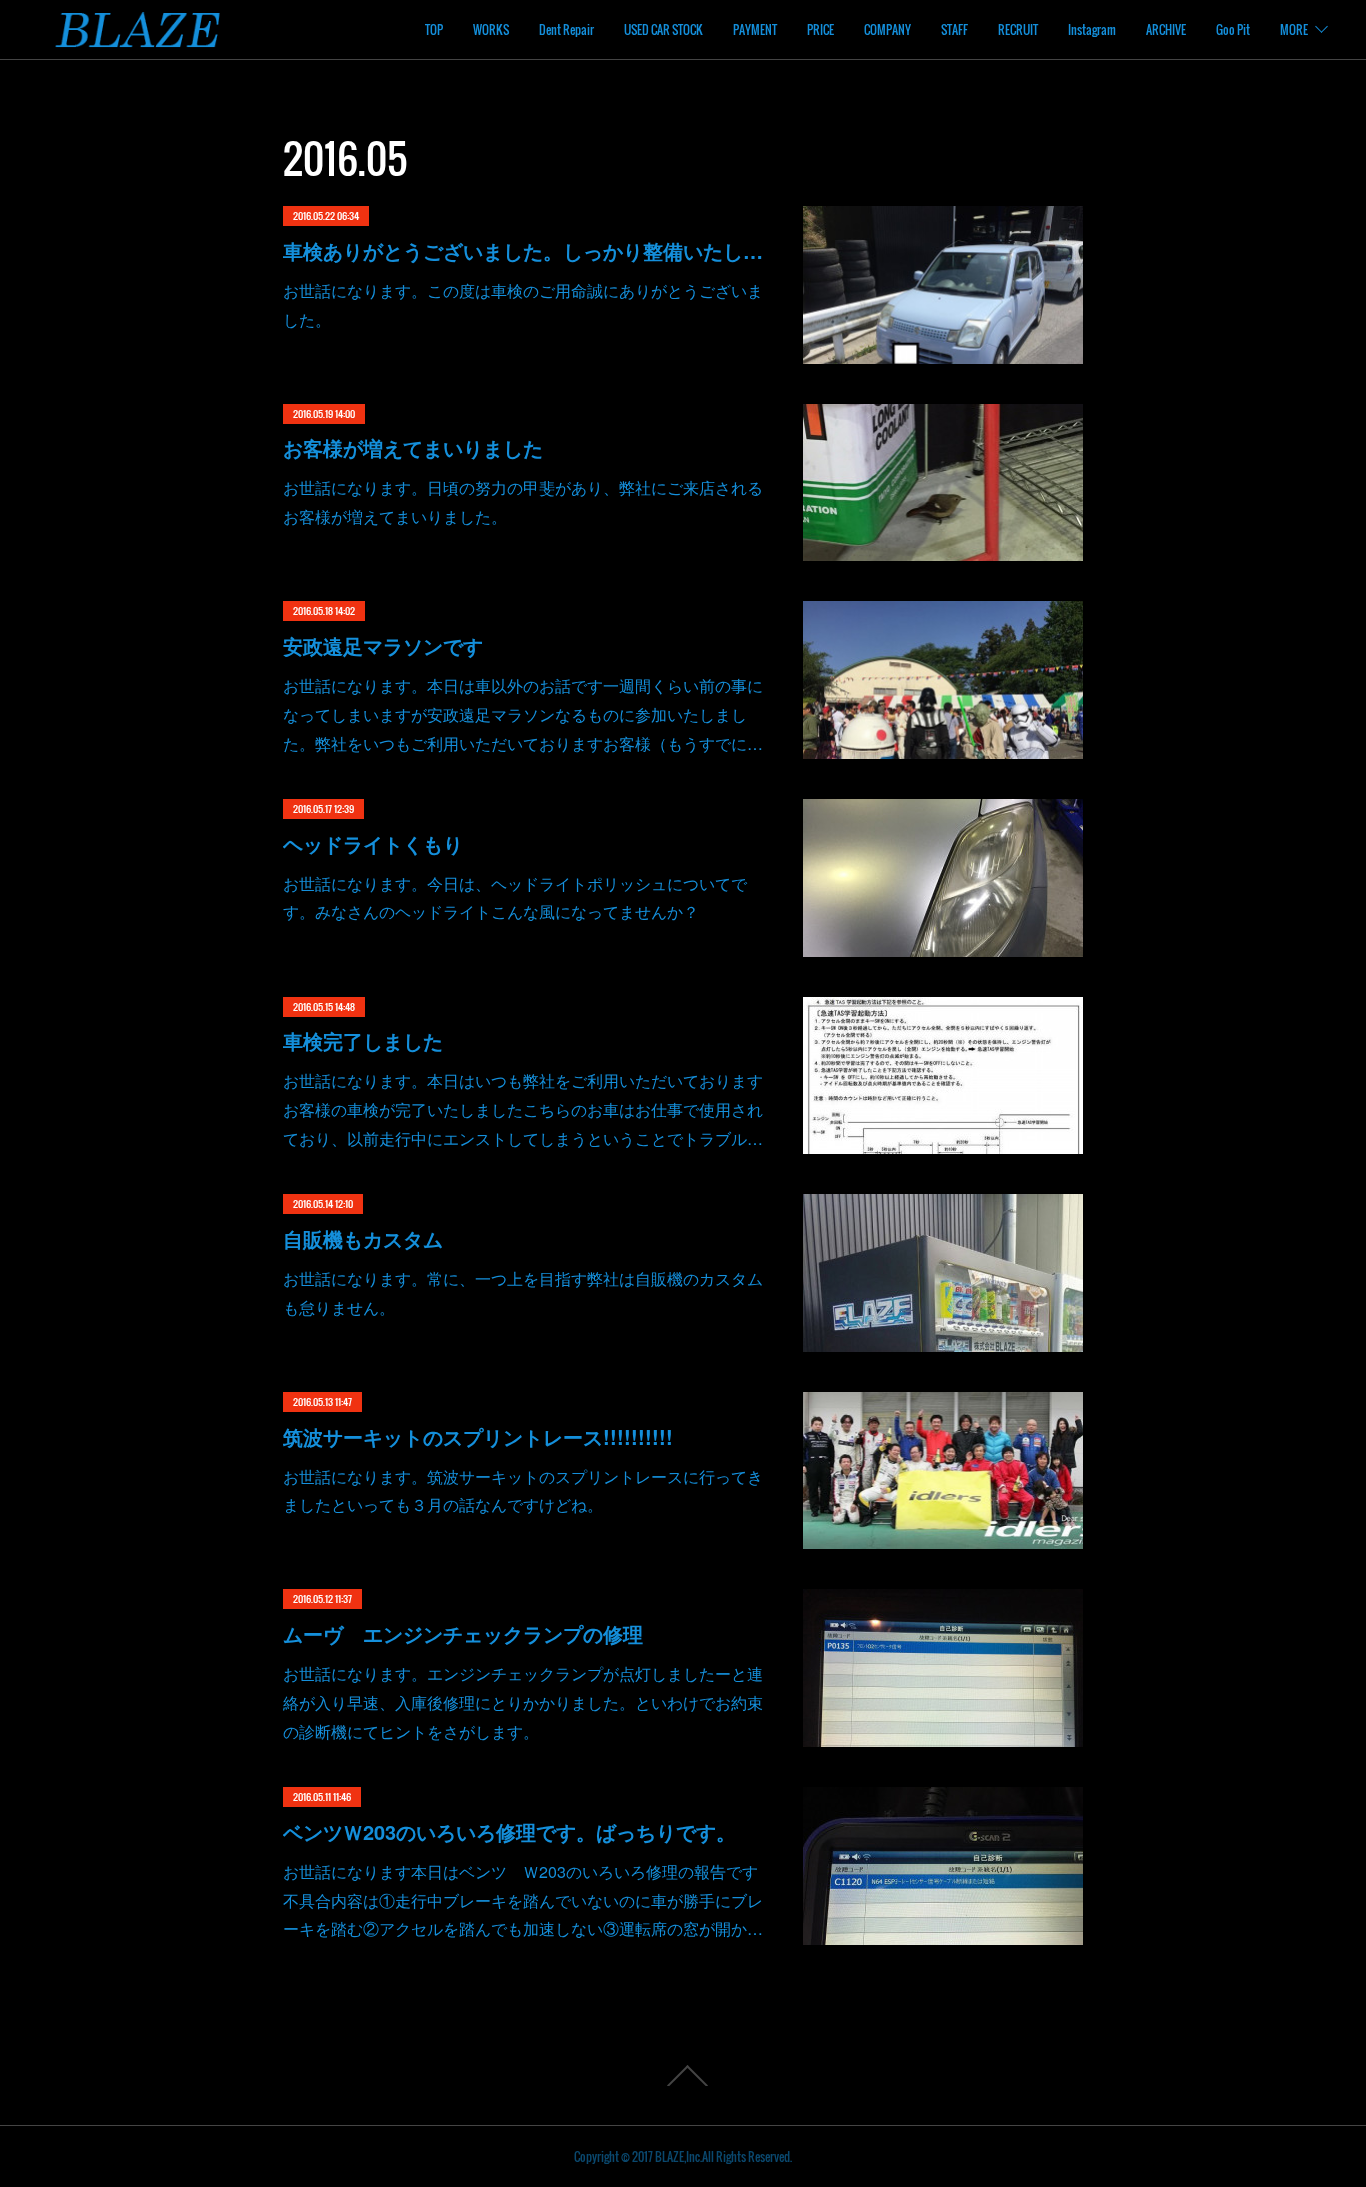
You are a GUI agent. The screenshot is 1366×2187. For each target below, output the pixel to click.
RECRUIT (1018, 29)
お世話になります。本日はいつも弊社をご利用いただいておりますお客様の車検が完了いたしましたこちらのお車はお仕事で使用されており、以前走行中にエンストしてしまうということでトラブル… (523, 1109)
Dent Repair (566, 29)
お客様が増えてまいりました (413, 447)
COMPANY (887, 29)
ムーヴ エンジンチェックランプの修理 (463, 1633)
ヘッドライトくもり (373, 843)
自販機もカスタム (363, 1238)
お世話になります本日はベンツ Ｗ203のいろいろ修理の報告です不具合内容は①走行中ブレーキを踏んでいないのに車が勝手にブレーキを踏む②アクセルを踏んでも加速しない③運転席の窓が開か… (523, 1900)
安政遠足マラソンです (383, 645)
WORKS (491, 29)
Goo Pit (1233, 29)
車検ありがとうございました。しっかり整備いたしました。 (523, 250)
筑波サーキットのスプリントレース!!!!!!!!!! (478, 1436)
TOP (434, 29)
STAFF (954, 29)
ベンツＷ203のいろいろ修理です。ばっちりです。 (509, 1831)
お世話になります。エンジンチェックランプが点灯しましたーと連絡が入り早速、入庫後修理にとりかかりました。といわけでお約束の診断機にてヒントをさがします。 (523, 1702)
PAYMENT (755, 29)
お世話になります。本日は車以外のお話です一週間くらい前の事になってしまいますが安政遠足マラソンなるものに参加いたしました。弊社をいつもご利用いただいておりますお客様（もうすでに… (523, 714)
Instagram (1092, 29)
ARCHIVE (1166, 29)
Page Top (683, 2076)
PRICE (820, 29)
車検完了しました (363, 1040)
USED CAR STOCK (663, 29)
